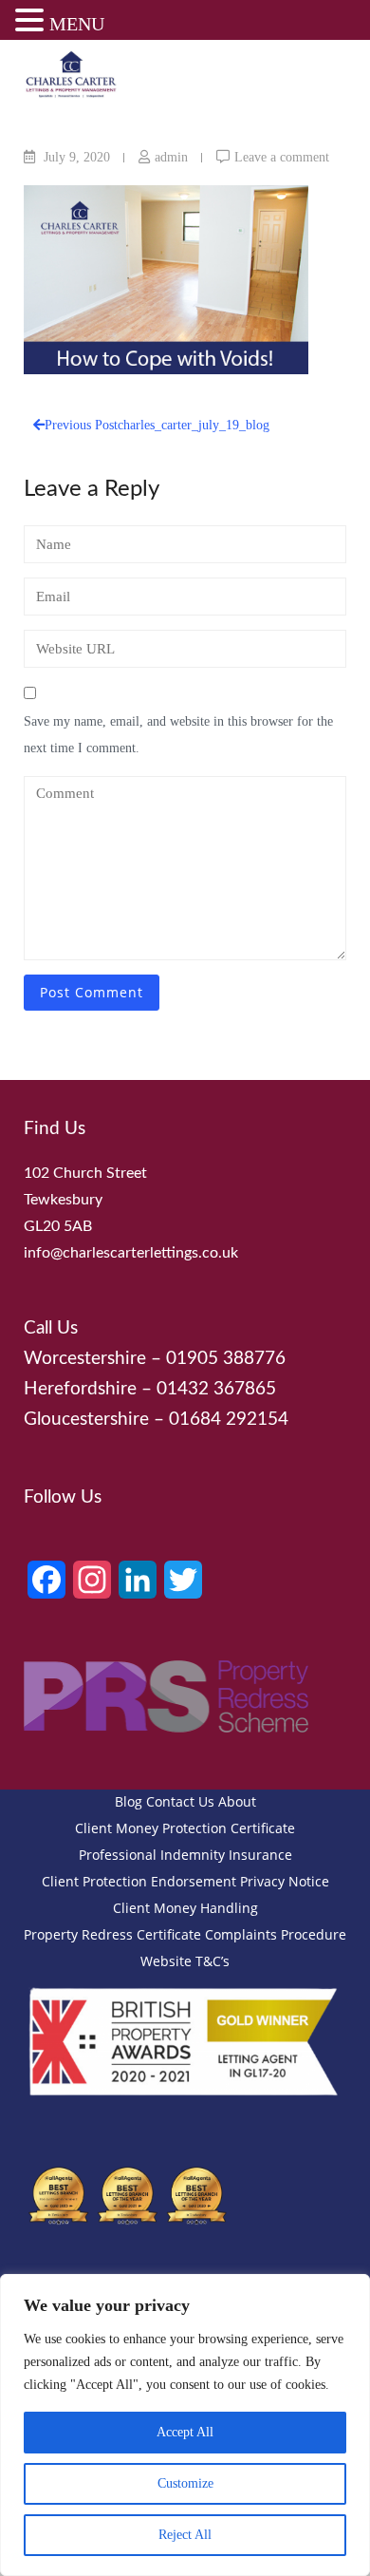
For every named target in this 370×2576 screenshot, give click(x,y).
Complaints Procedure (276, 1934)
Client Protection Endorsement (139, 1881)
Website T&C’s (185, 1961)
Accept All (185, 2432)
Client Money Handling (185, 1908)
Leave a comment (282, 157)
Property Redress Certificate (112, 1934)
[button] (32, 23)
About (237, 1801)
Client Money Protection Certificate (185, 1828)
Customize (185, 2483)
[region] (185, 2425)
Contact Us (180, 1801)
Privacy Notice (285, 1881)
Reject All (185, 2535)
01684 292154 (229, 1420)
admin (171, 157)
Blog (129, 1801)
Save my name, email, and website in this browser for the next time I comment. (178, 735)
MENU (77, 24)
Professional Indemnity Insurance (185, 1855)
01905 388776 (226, 1359)
